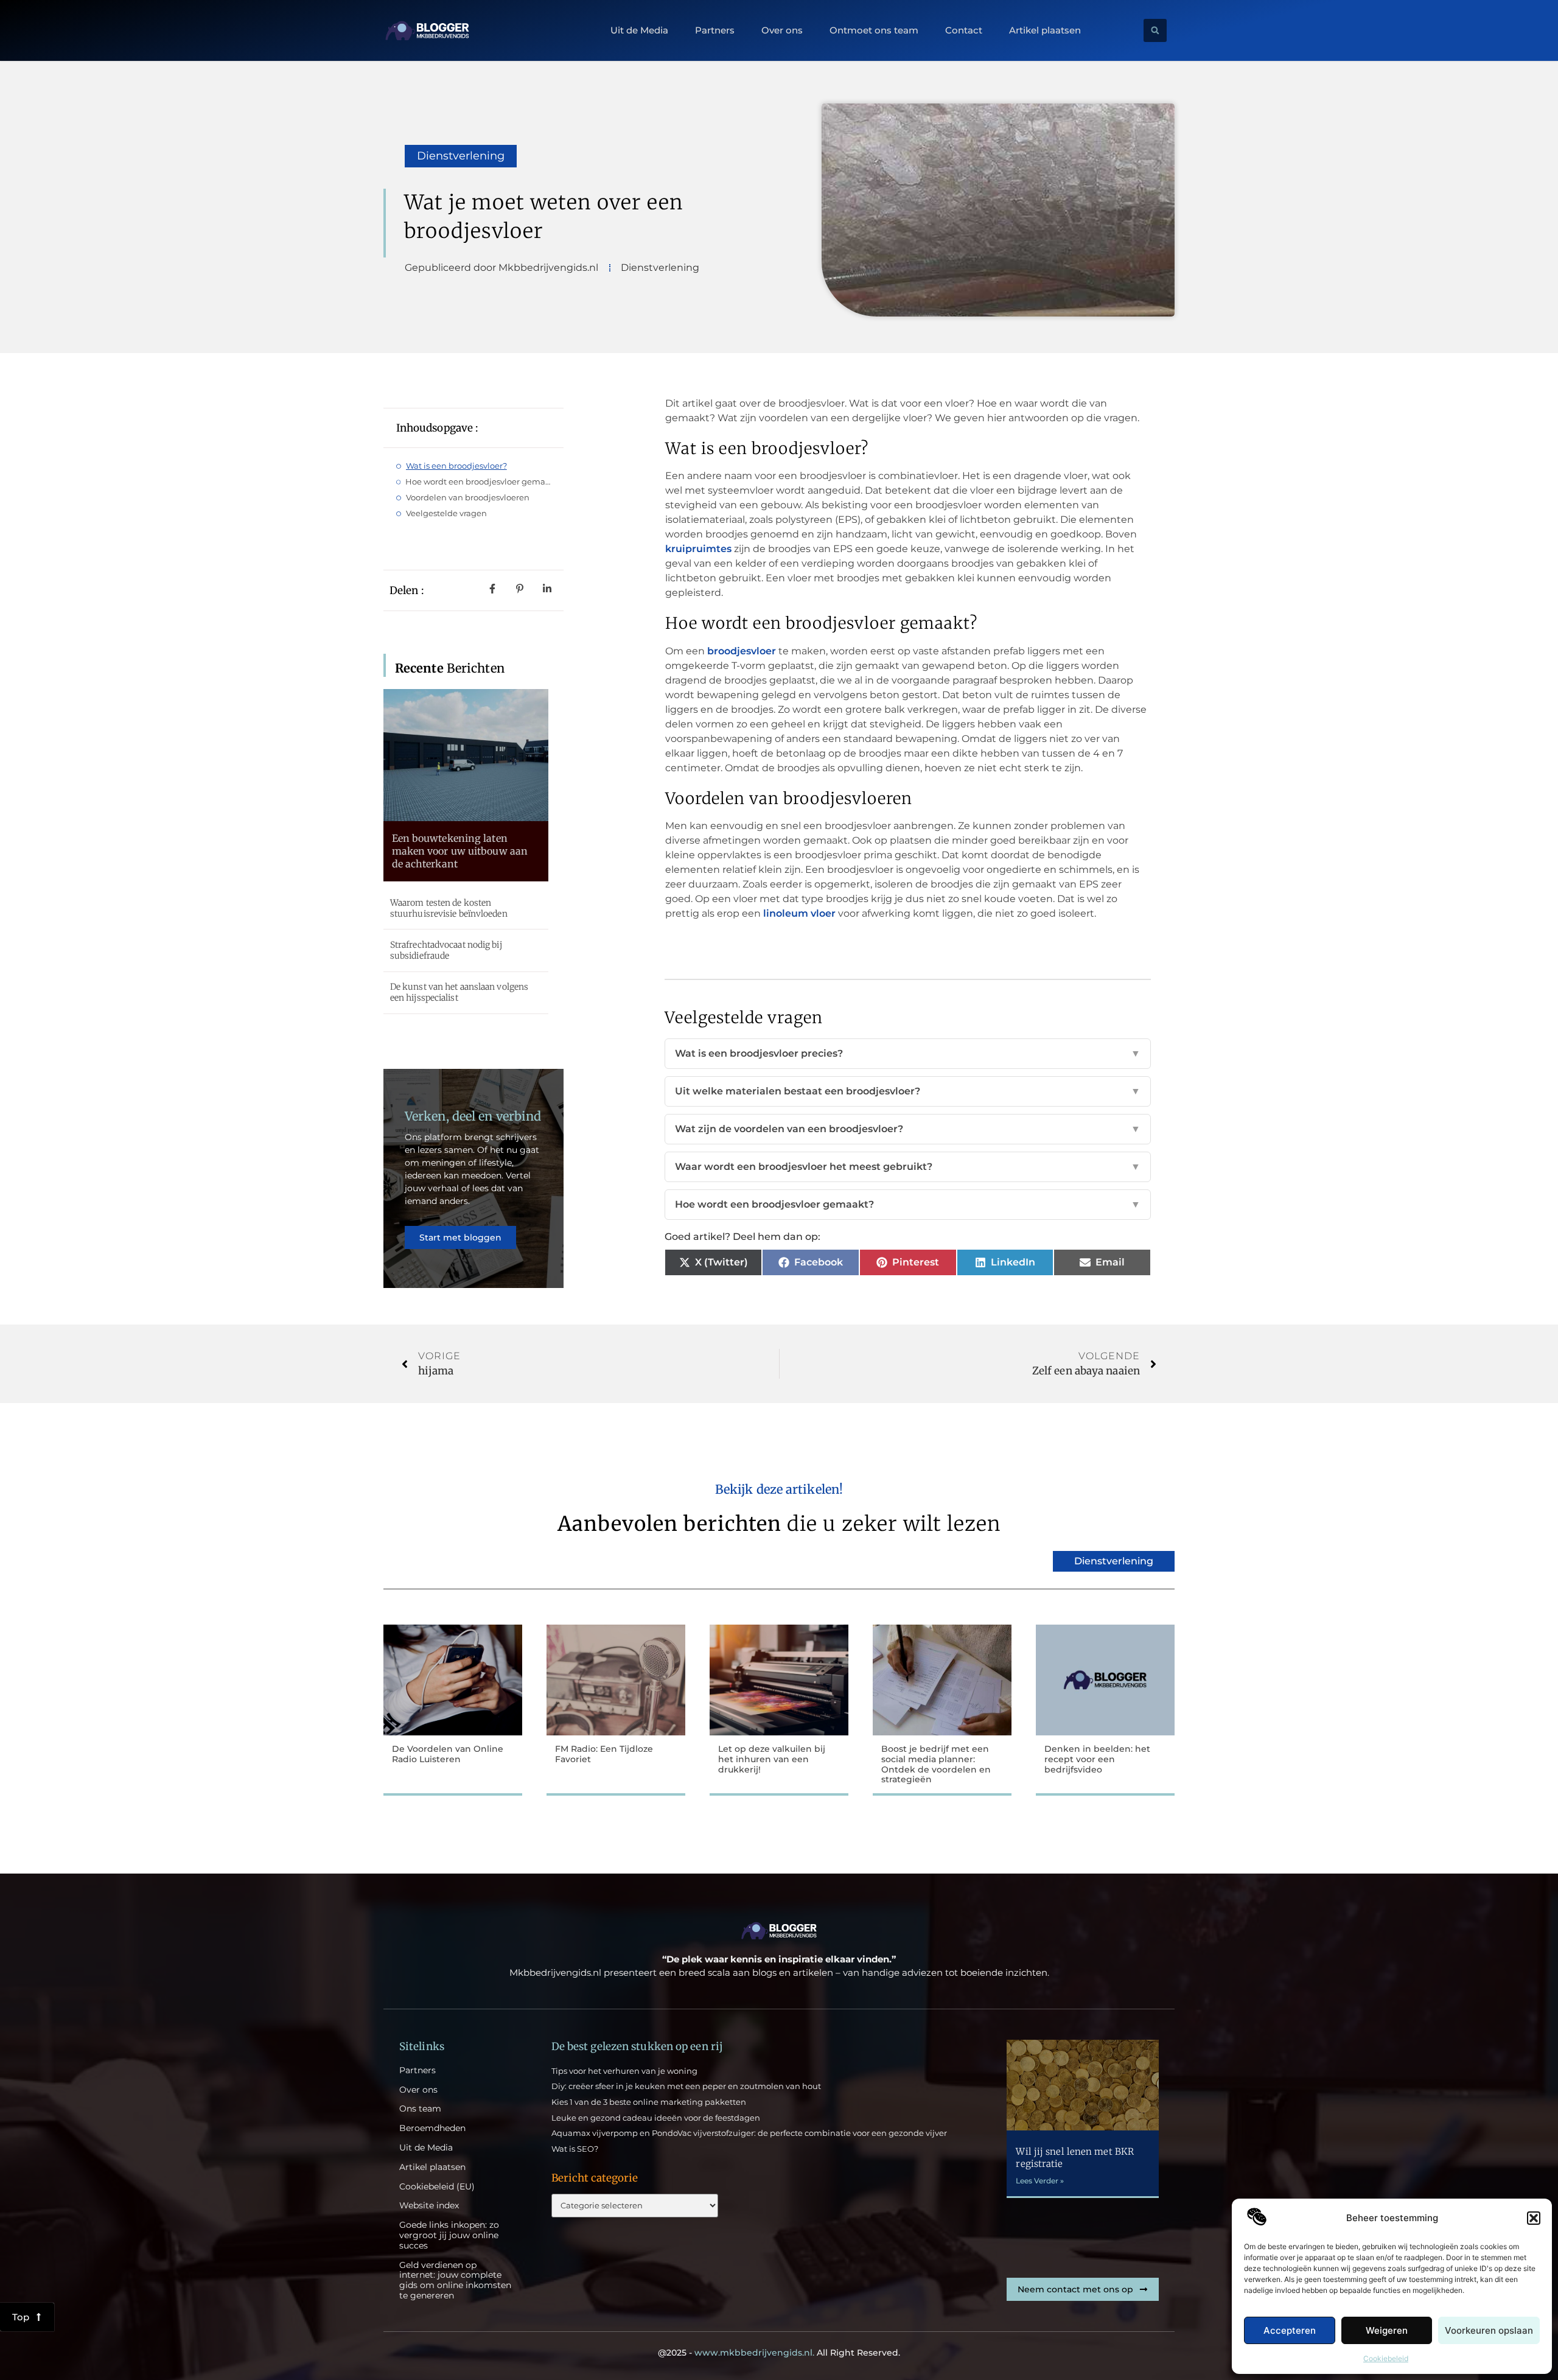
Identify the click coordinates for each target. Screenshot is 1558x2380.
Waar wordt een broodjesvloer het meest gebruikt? (908, 1167)
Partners (715, 30)
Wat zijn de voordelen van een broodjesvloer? (908, 1129)
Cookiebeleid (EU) (437, 2187)
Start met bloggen (460, 1237)
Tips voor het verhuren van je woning (624, 2071)
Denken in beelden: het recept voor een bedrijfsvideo (1097, 1759)
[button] (1534, 2218)
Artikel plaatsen (1045, 30)
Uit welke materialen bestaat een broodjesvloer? (908, 1091)
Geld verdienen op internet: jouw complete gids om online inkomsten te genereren (455, 2280)
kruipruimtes (698, 549)
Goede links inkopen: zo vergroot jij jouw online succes (449, 2235)
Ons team (420, 2109)
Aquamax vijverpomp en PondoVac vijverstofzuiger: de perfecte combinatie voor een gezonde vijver (749, 2133)
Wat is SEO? (575, 2149)
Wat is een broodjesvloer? (456, 466)
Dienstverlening (461, 156)
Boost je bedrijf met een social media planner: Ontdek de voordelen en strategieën (936, 1764)
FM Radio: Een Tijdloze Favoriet (604, 1754)
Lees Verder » (1040, 2181)
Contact (964, 30)
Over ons (782, 30)
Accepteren (1290, 2330)
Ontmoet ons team (874, 30)
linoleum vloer (799, 913)
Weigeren (1387, 2330)
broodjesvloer (742, 651)
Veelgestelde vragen (446, 513)
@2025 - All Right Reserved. (779, 2353)
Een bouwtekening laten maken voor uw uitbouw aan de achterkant (460, 851)
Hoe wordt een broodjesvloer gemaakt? (478, 481)
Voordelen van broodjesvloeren (468, 497)
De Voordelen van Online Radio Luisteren (448, 1754)
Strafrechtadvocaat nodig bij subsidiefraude (446, 950)
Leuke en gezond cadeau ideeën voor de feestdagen (656, 2118)
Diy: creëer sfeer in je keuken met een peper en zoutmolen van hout (686, 2086)
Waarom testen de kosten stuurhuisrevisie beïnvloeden (449, 908)
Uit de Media (639, 30)
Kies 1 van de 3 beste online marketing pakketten (649, 2102)
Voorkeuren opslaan (1489, 2330)
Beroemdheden (432, 2128)
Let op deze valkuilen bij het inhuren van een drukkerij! (772, 1759)
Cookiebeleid (1386, 2358)
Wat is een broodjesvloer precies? (908, 1053)
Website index (429, 2206)
